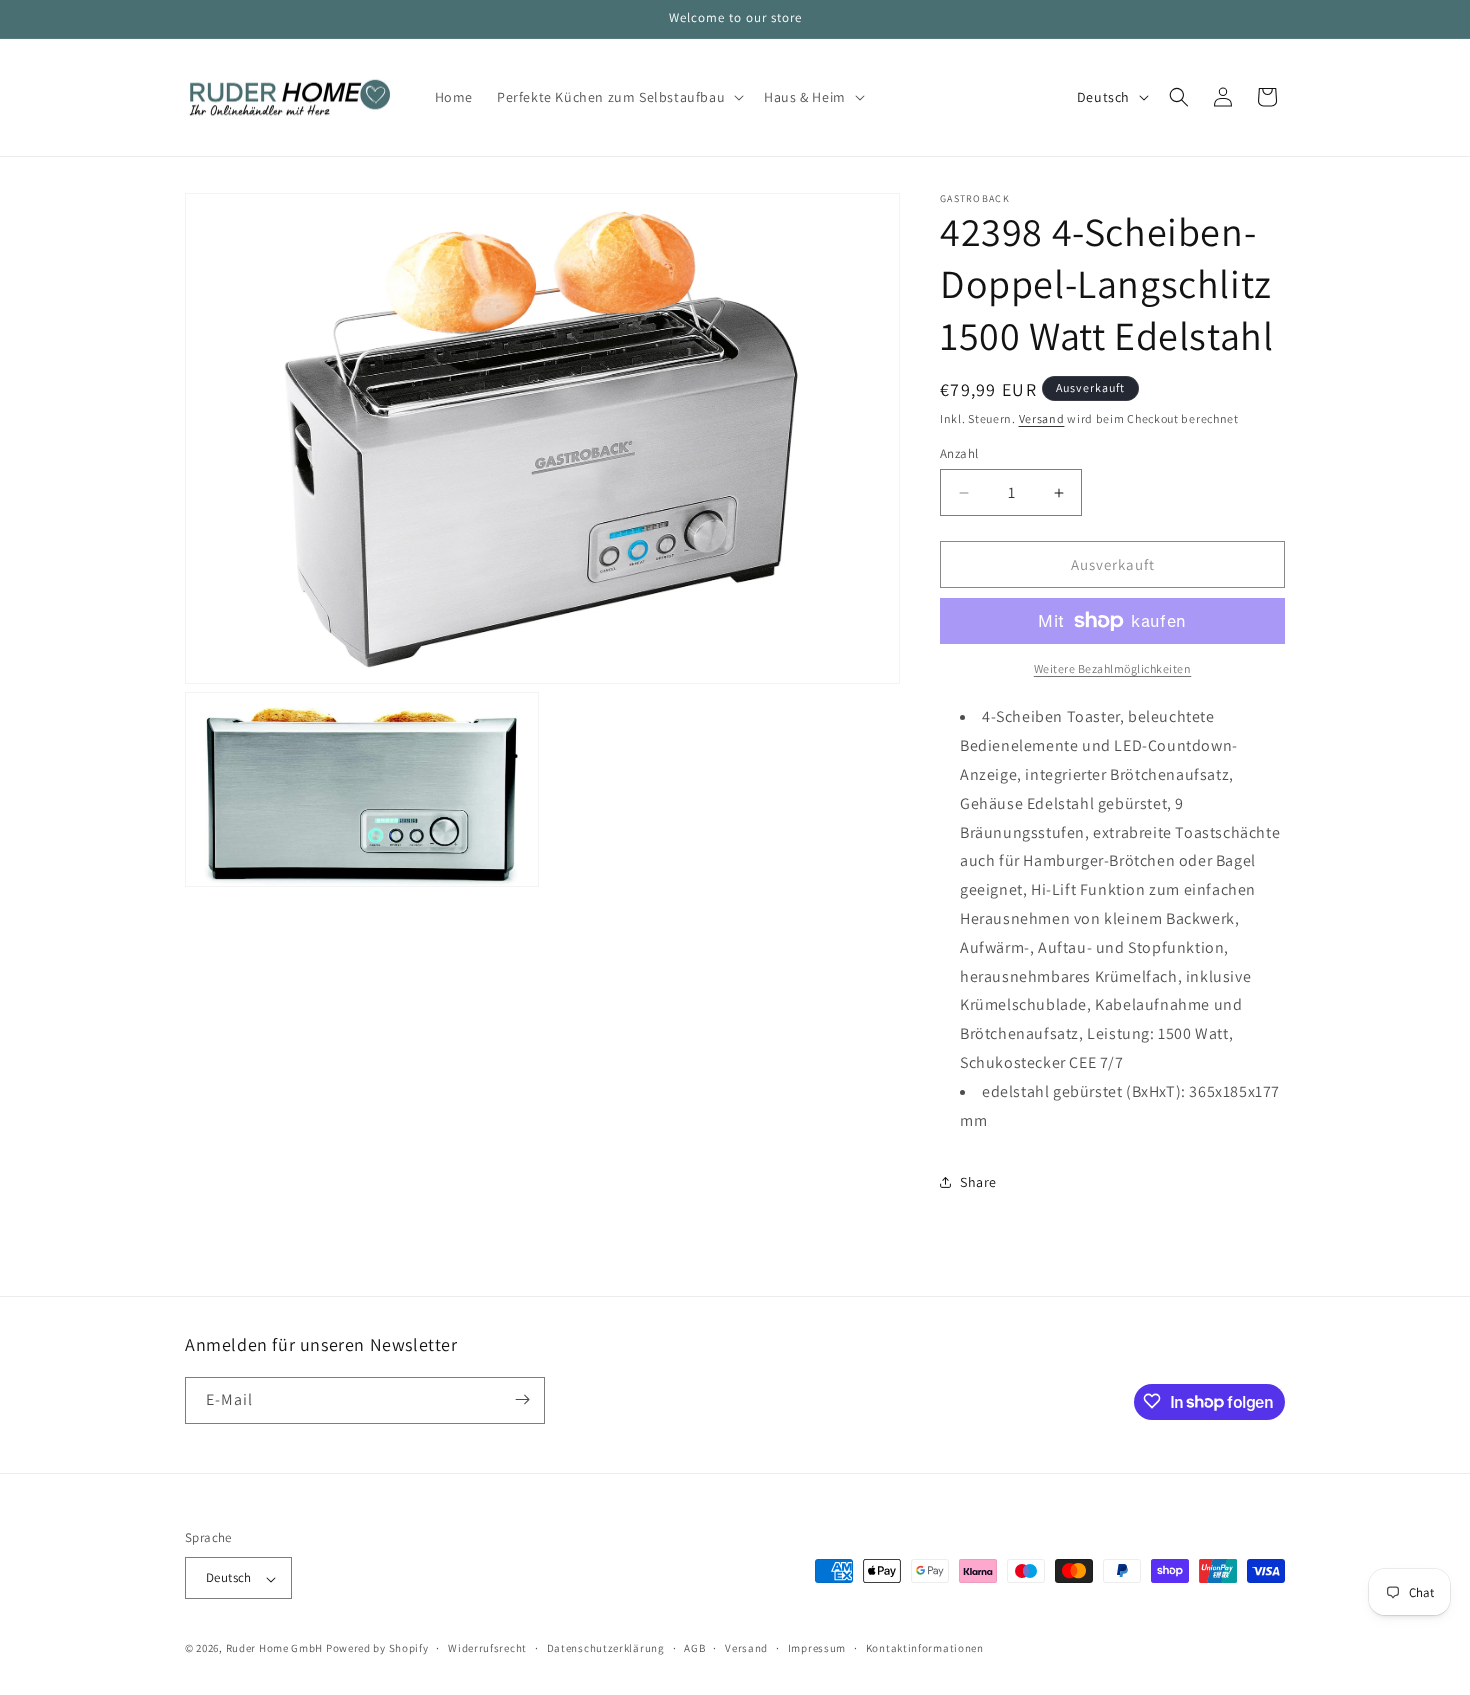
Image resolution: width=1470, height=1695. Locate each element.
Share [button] (978, 1182)
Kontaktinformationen (925, 1648)
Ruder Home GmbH (275, 1649)
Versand (1042, 418)
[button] (618, 97)
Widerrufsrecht (487, 1648)
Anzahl (959, 453)
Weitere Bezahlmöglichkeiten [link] (1113, 668)
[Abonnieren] (522, 1399)
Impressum (817, 1648)
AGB (694, 1648)
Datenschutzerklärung (606, 1648)
